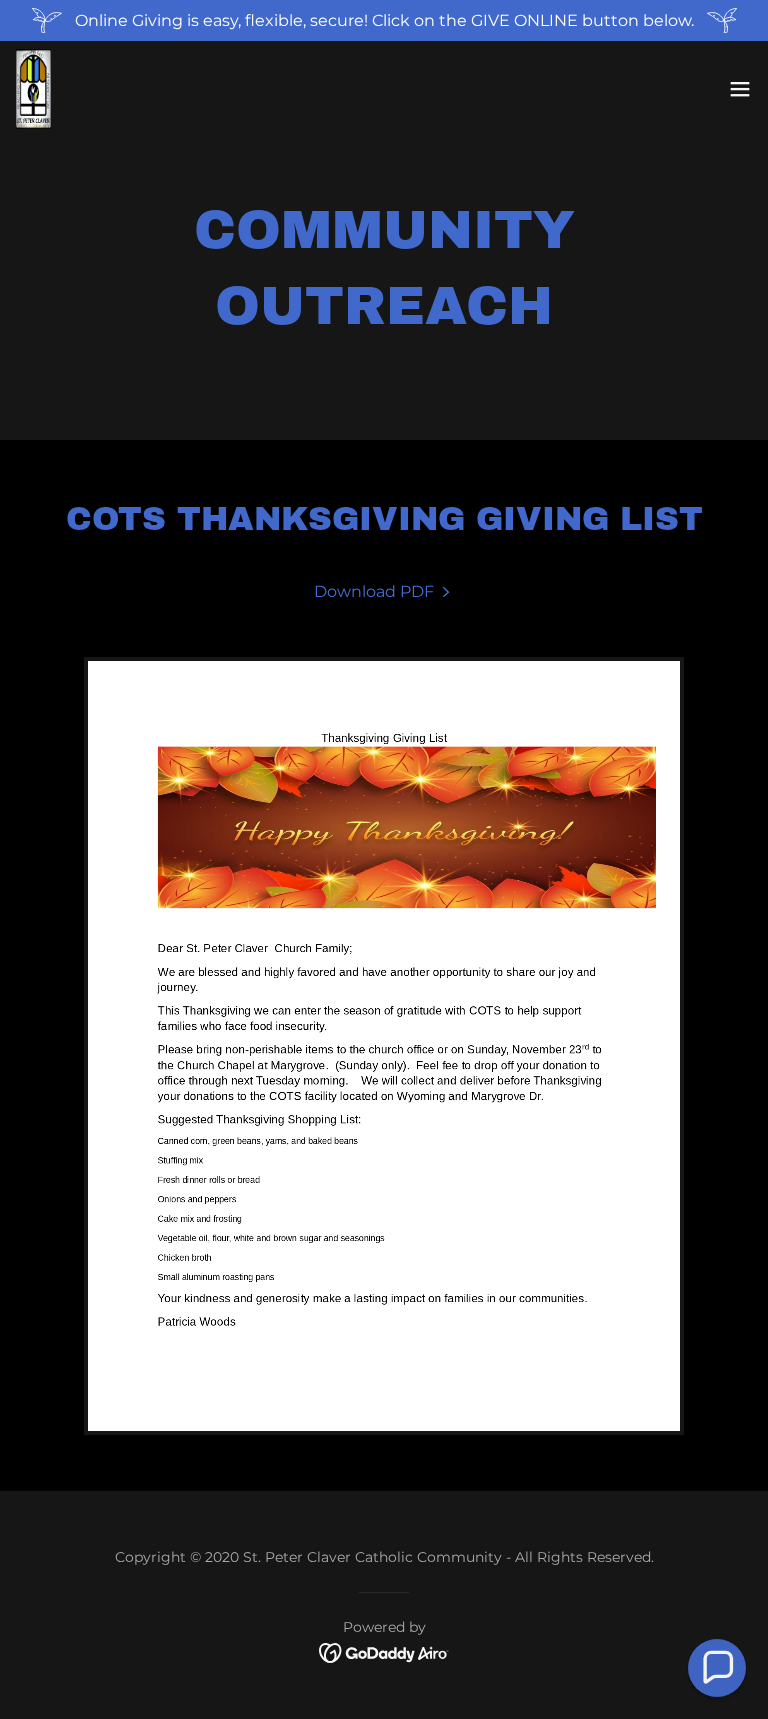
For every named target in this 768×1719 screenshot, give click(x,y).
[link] (34, 89)
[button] (740, 89)
